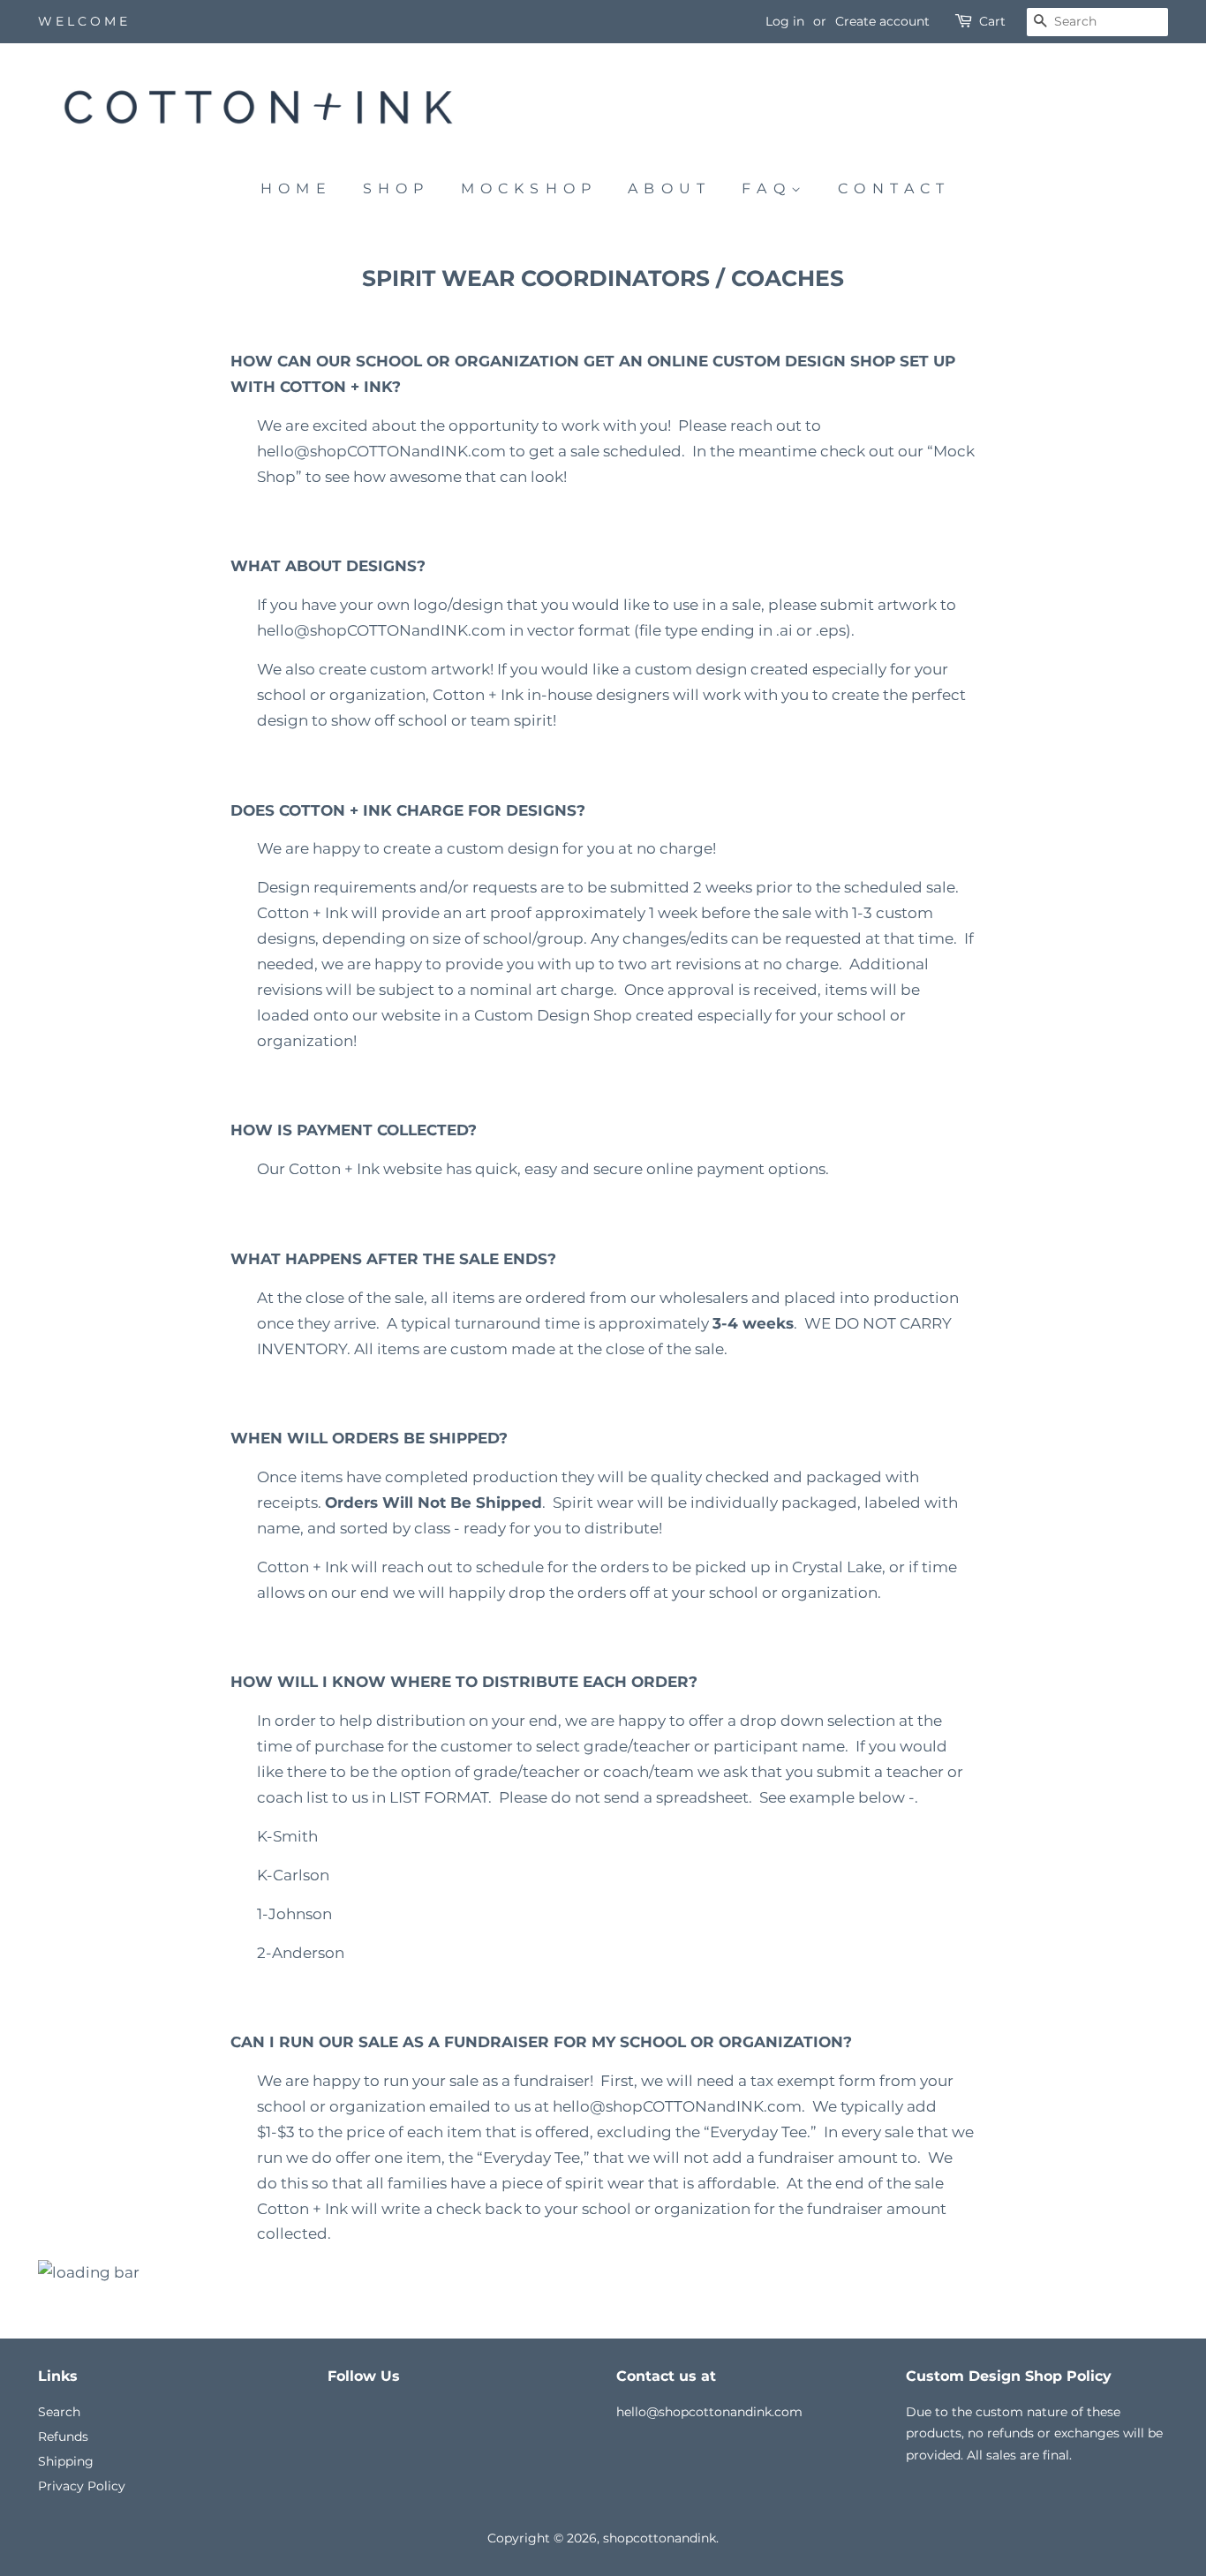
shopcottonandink (660, 2538)
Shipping (66, 2461)
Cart (992, 21)
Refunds (63, 2437)
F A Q (766, 188)
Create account (882, 21)
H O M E (294, 188)
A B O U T (667, 188)
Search (59, 2412)
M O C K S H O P (527, 188)
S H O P (394, 188)
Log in (785, 21)
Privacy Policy (82, 2486)
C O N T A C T (892, 188)
